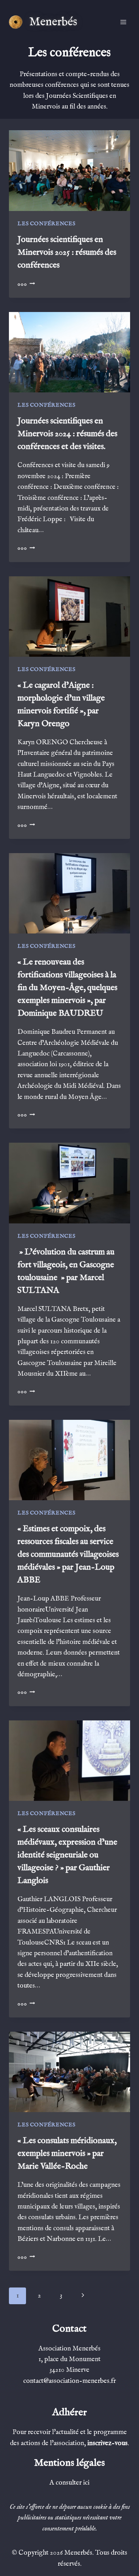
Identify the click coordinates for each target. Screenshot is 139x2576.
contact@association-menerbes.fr (69, 2381)
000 (26, 284)
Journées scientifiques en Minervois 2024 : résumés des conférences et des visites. (67, 434)
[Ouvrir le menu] (123, 22)
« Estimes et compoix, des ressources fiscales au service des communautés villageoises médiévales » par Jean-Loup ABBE (68, 1554)
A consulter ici (69, 2483)
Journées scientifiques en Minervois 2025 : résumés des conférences (67, 252)
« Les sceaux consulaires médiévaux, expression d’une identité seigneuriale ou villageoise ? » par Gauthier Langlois (67, 1855)
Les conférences (46, 224)
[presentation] (69, 170)
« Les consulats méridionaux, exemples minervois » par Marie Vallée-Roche (67, 2154)
